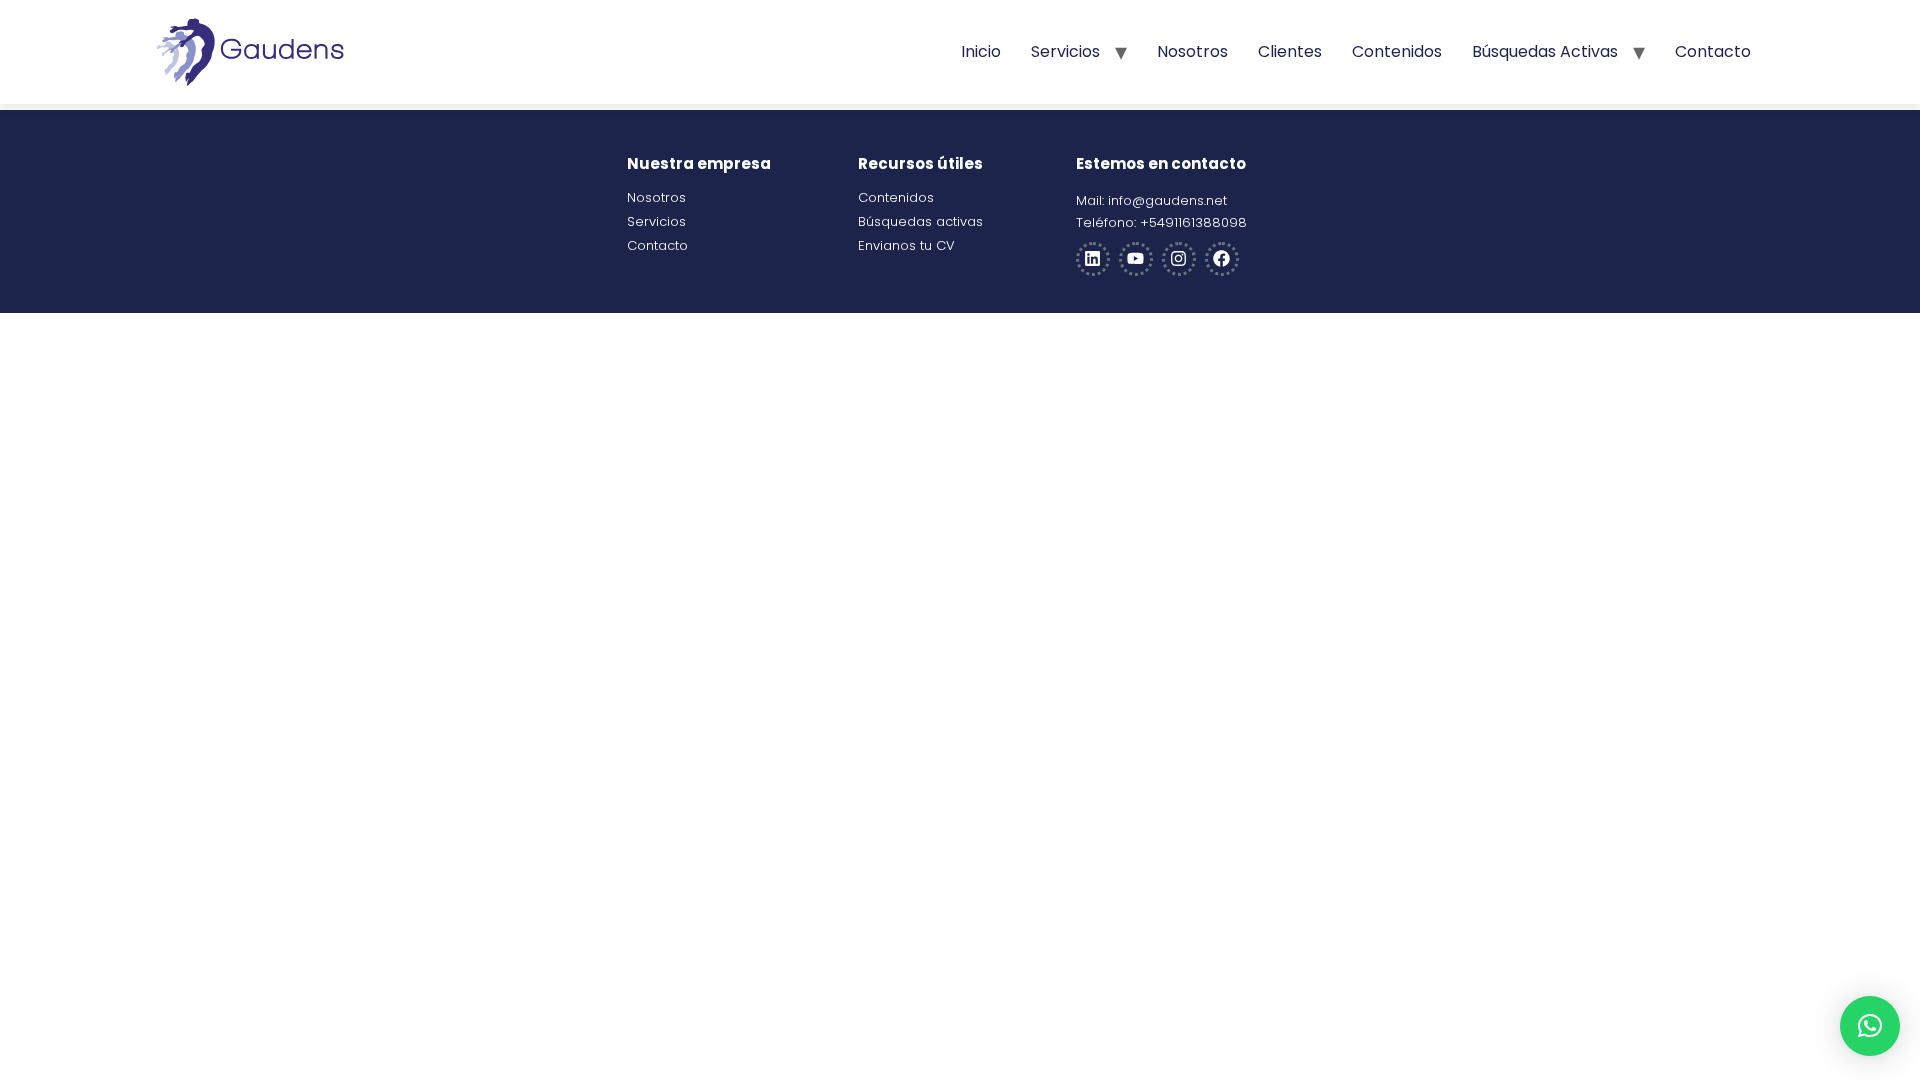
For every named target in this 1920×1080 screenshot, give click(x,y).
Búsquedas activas (1545, 51)
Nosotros (1192, 51)
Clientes (1290, 51)
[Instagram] (1179, 259)
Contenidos (1397, 51)
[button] (1870, 1026)
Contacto (1713, 51)
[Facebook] (1222, 259)
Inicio (981, 51)
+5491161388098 (1193, 222)
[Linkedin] (1093, 259)
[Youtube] (1136, 259)
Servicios (1065, 51)
